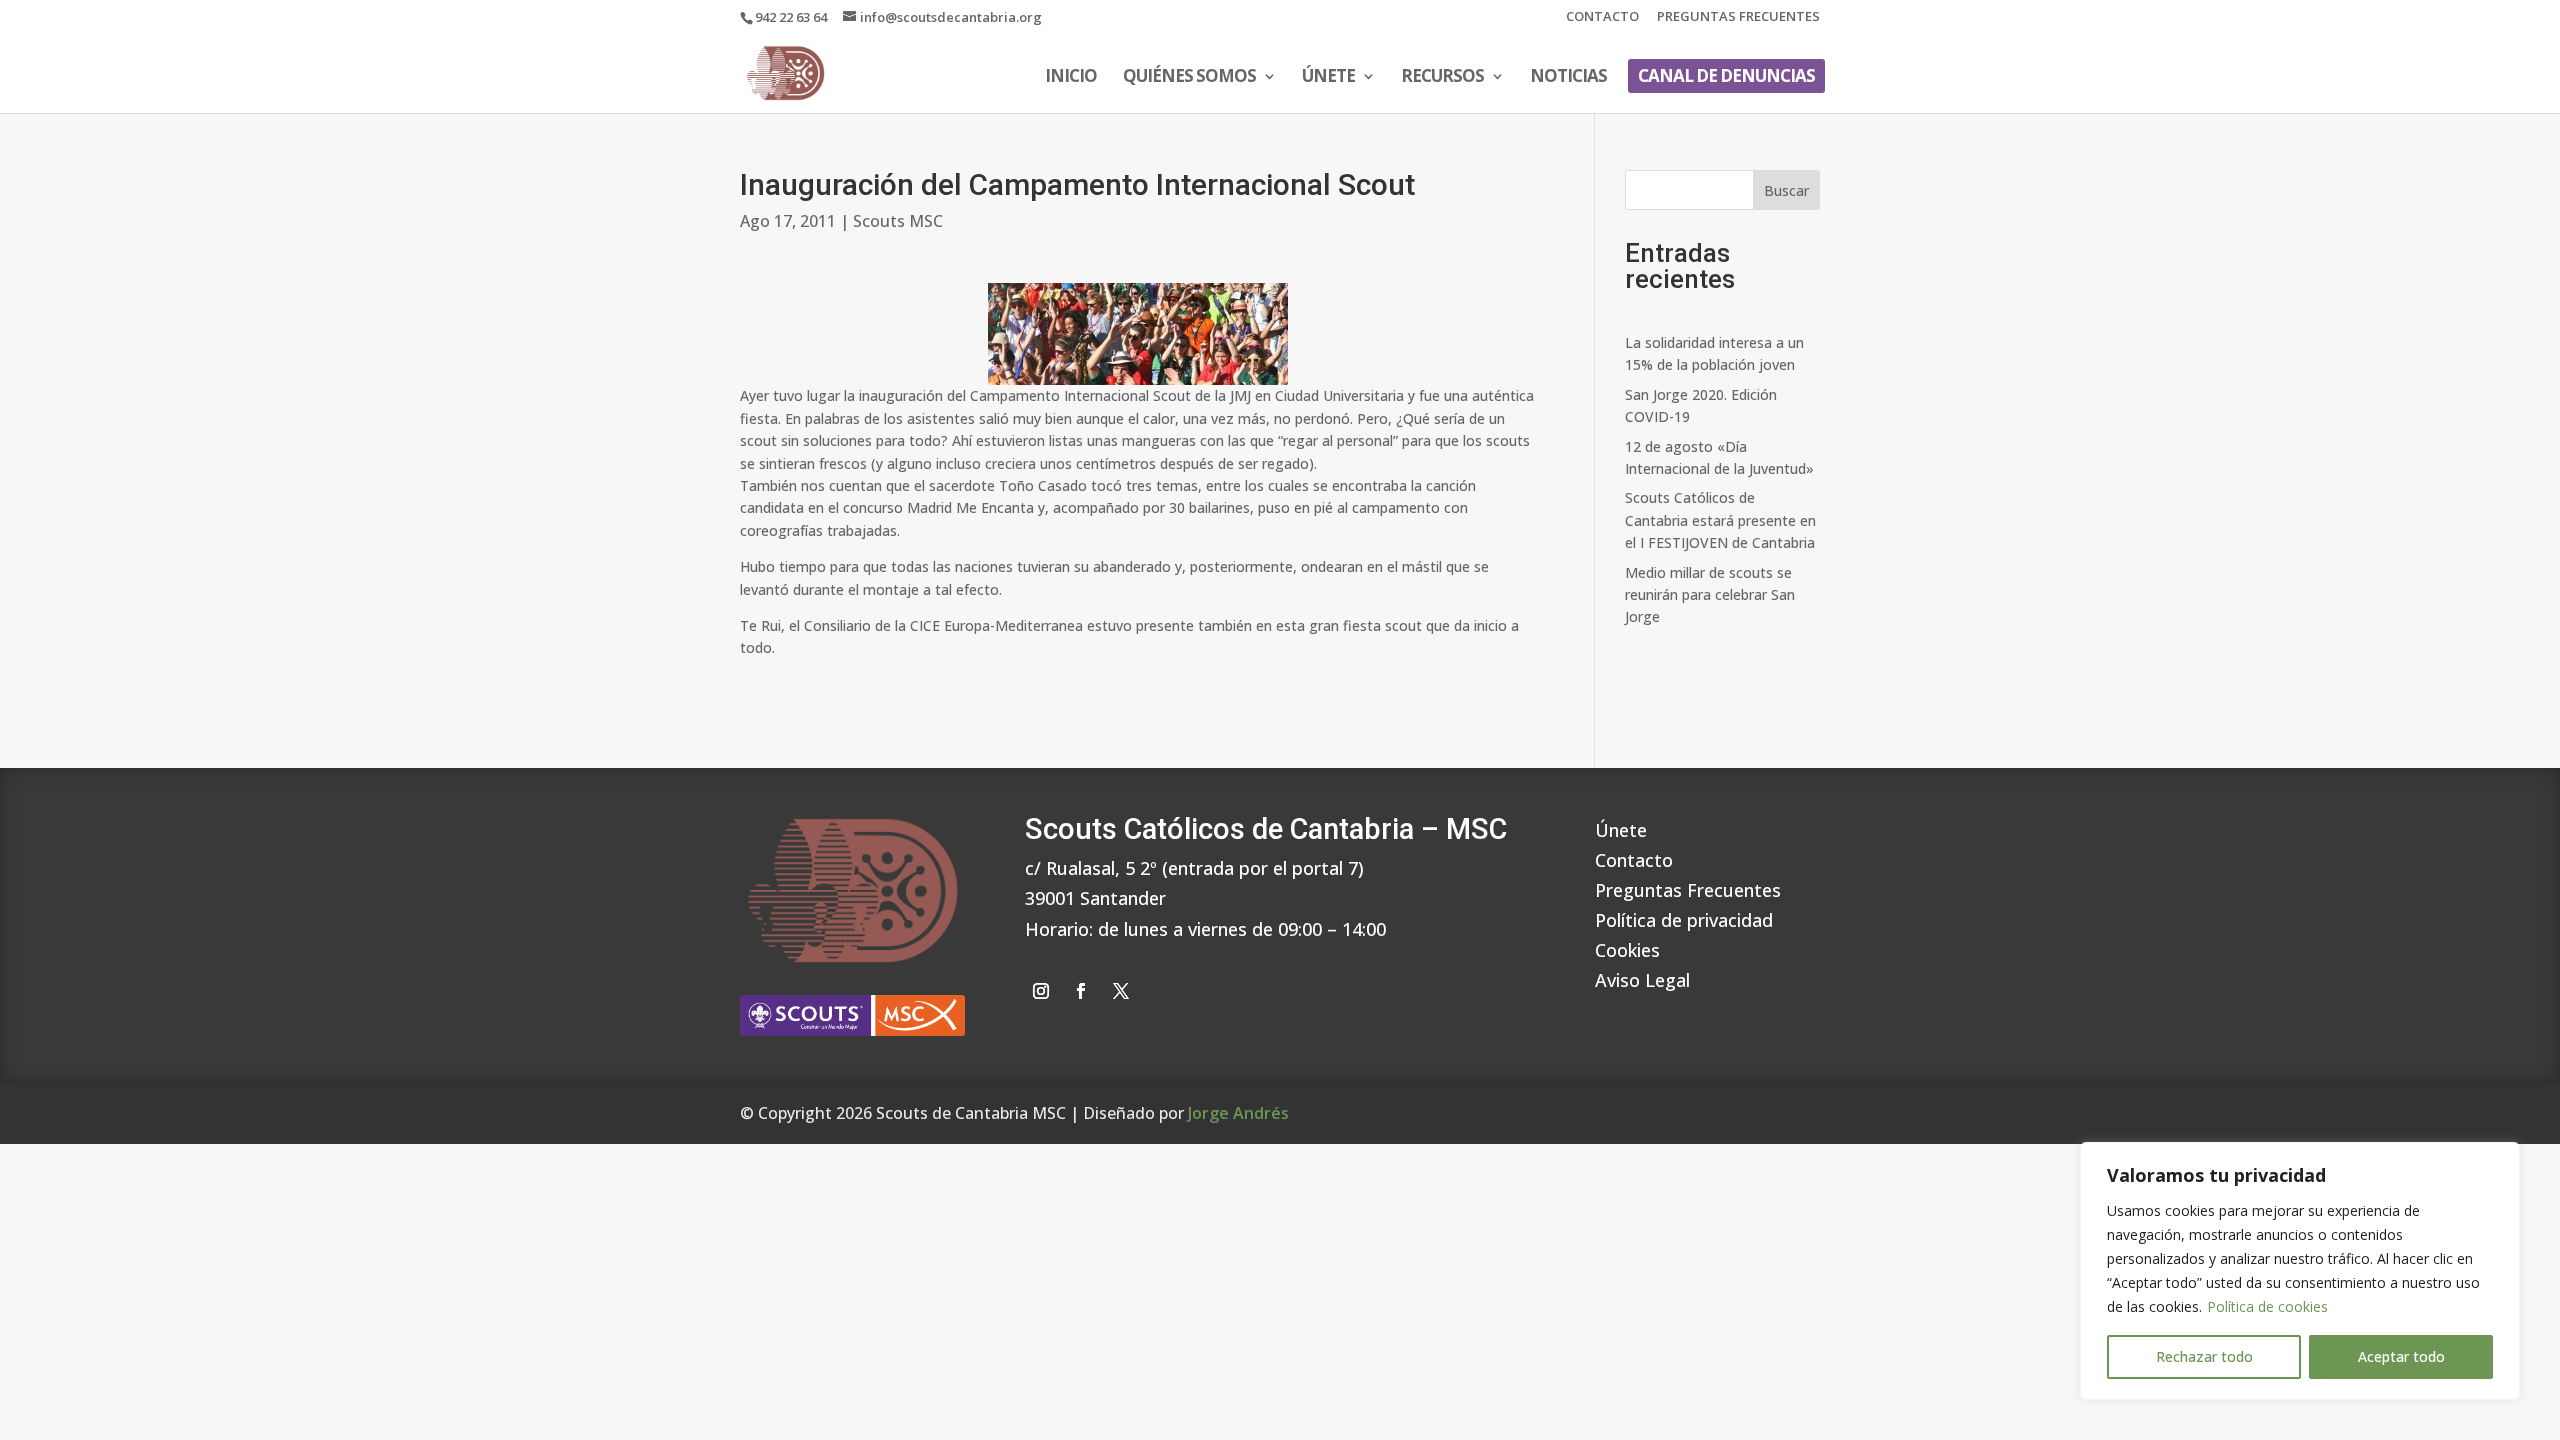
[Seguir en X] (1121, 991)
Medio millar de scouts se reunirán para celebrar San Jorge (1710, 595)
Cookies (1627, 947)
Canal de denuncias (1726, 75)
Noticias (1568, 78)
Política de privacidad (1684, 917)
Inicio (1071, 78)
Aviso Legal (1642, 977)
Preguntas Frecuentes (1738, 17)
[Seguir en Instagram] (1041, 991)
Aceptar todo (2401, 1356)
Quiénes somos (1189, 78)
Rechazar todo (2204, 1356)
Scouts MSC (898, 221)
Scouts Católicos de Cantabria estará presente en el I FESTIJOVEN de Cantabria (1720, 520)
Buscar (1786, 190)
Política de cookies (2267, 1306)
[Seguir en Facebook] (1081, 991)
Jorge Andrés (1238, 1113)
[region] (2300, 1271)
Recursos (1442, 78)
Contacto (1602, 17)
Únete (1328, 78)
